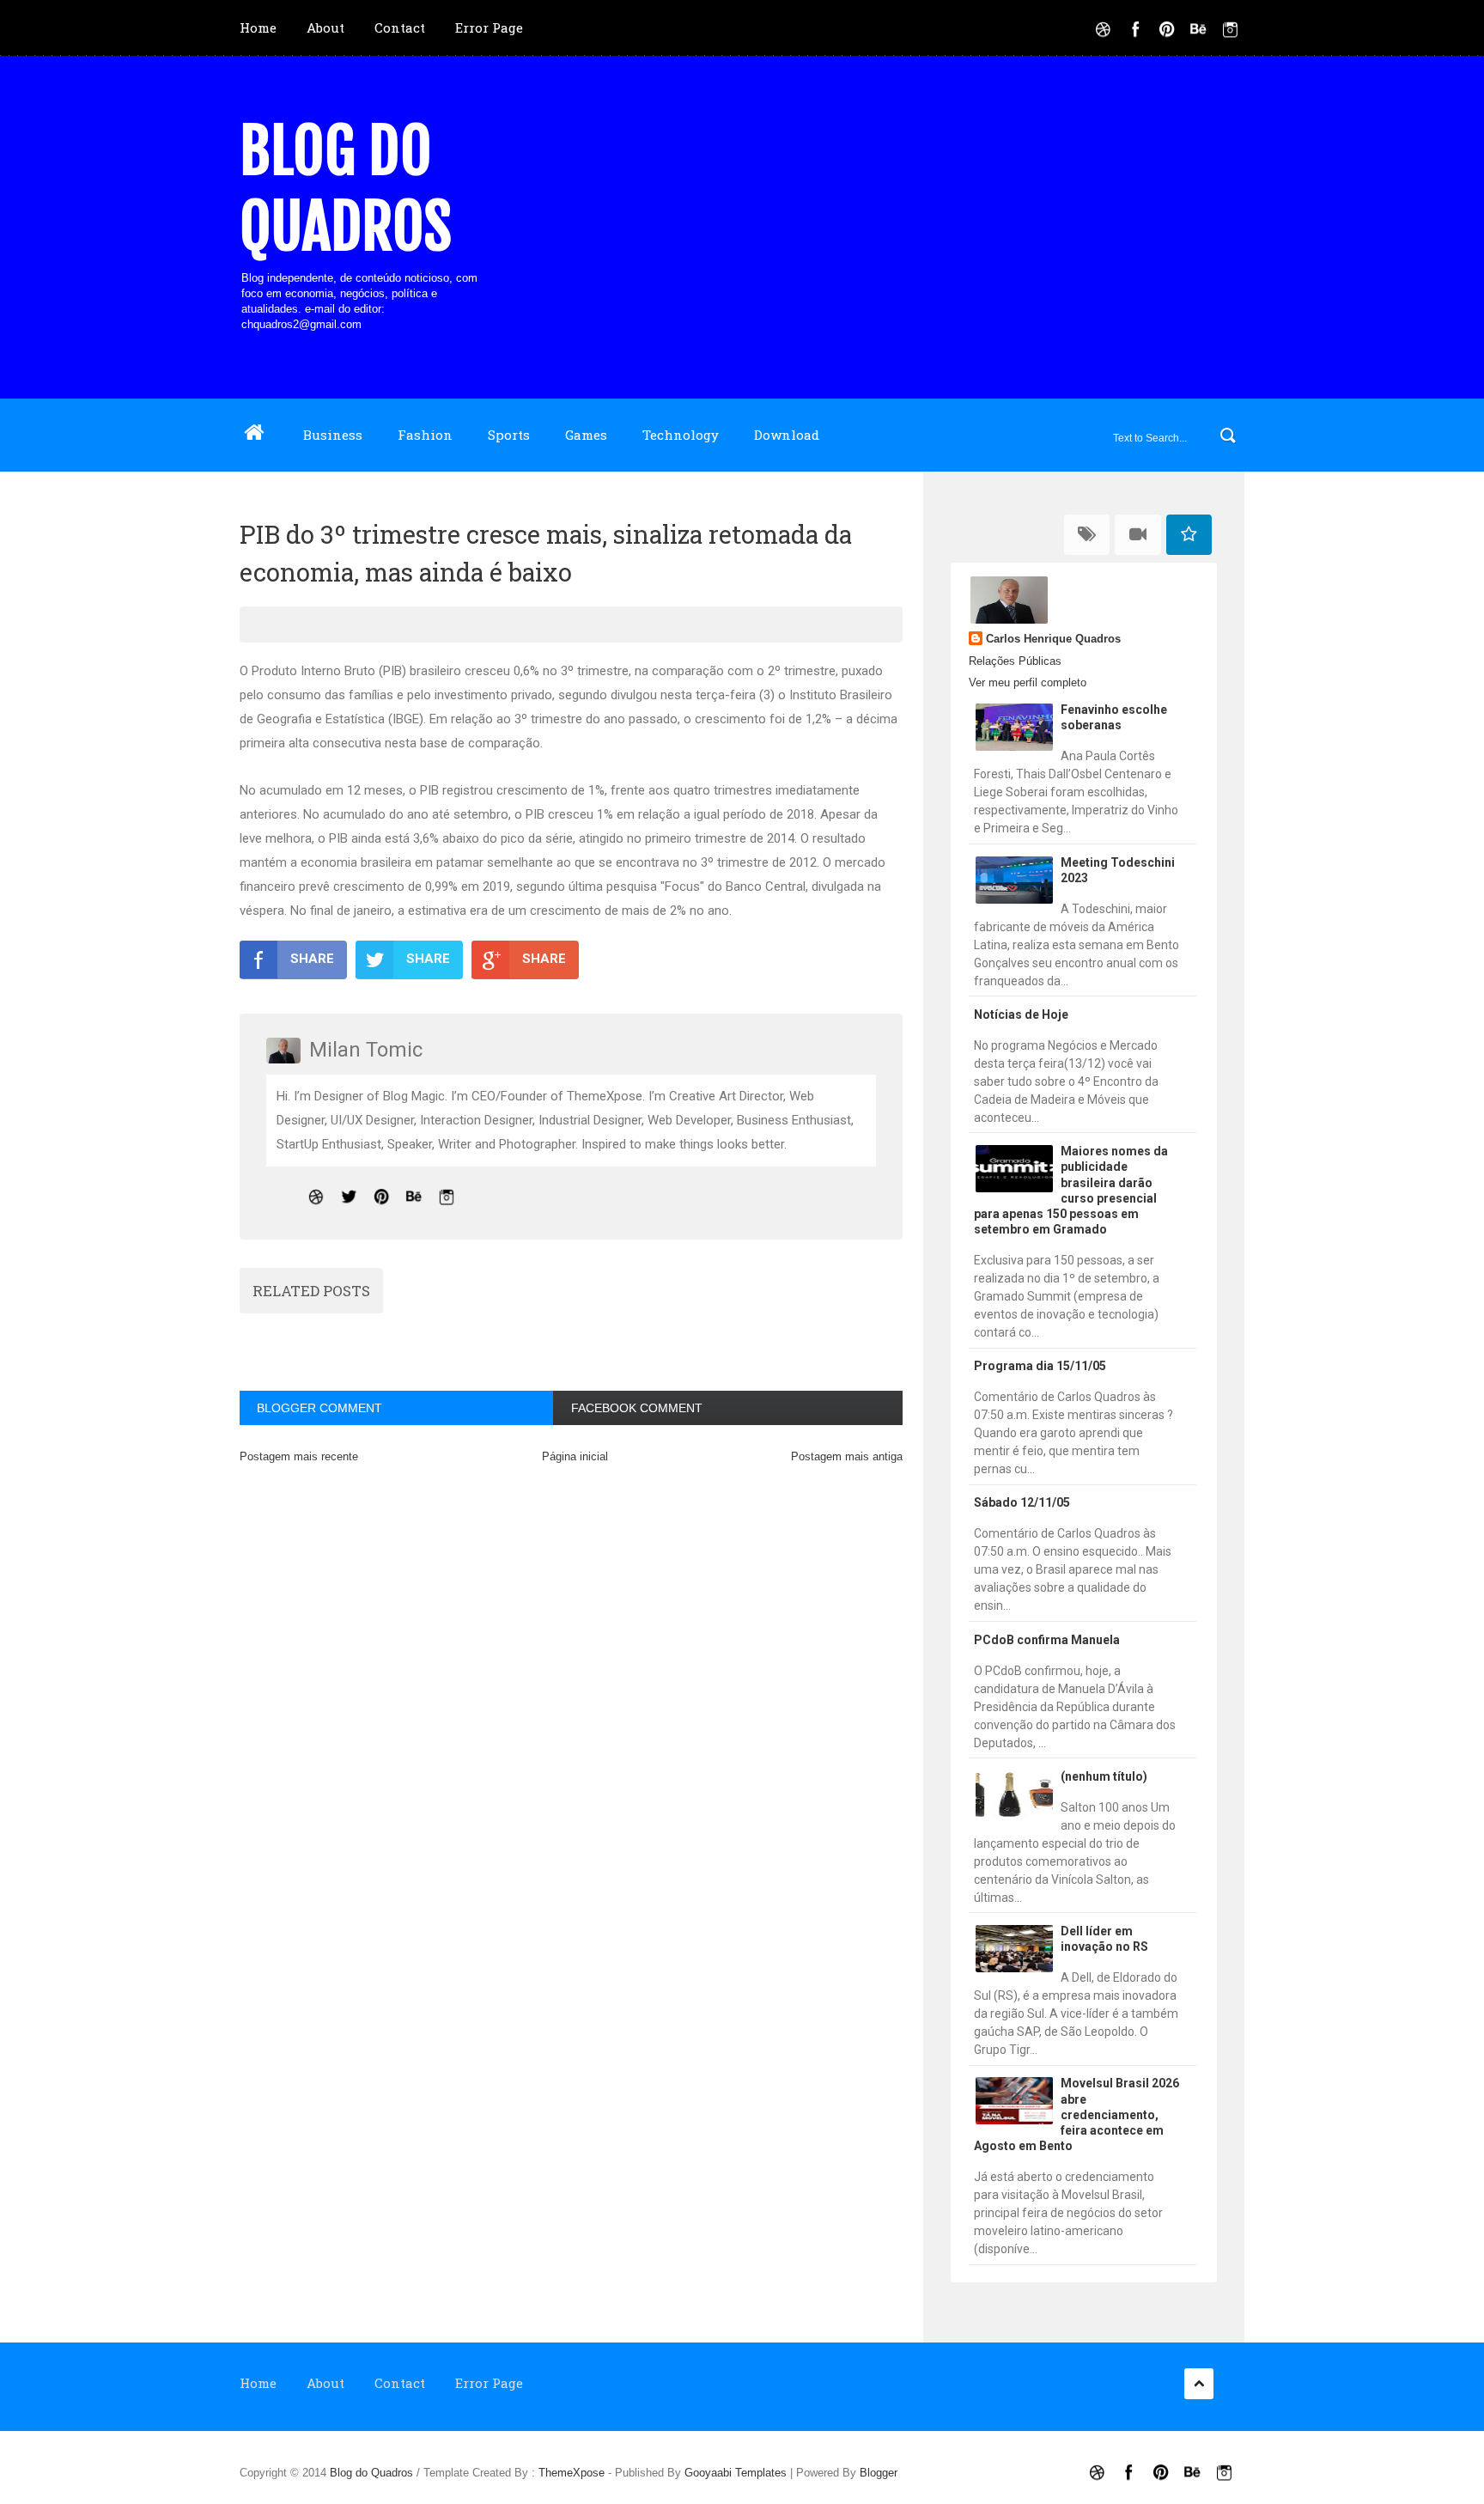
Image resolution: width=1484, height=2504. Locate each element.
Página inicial (575, 1456)
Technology (681, 435)
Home (258, 27)
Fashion (425, 435)
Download (787, 435)
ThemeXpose (572, 2473)
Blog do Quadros (346, 189)
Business (333, 435)
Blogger (879, 2473)
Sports (509, 435)
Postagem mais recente (299, 1456)
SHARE (312, 959)
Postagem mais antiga (847, 1456)
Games (586, 435)
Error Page (489, 27)
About (325, 27)
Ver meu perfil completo (1028, 682)
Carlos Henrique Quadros (1053, 639)
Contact (400, 27)
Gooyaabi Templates (736, 2473)
